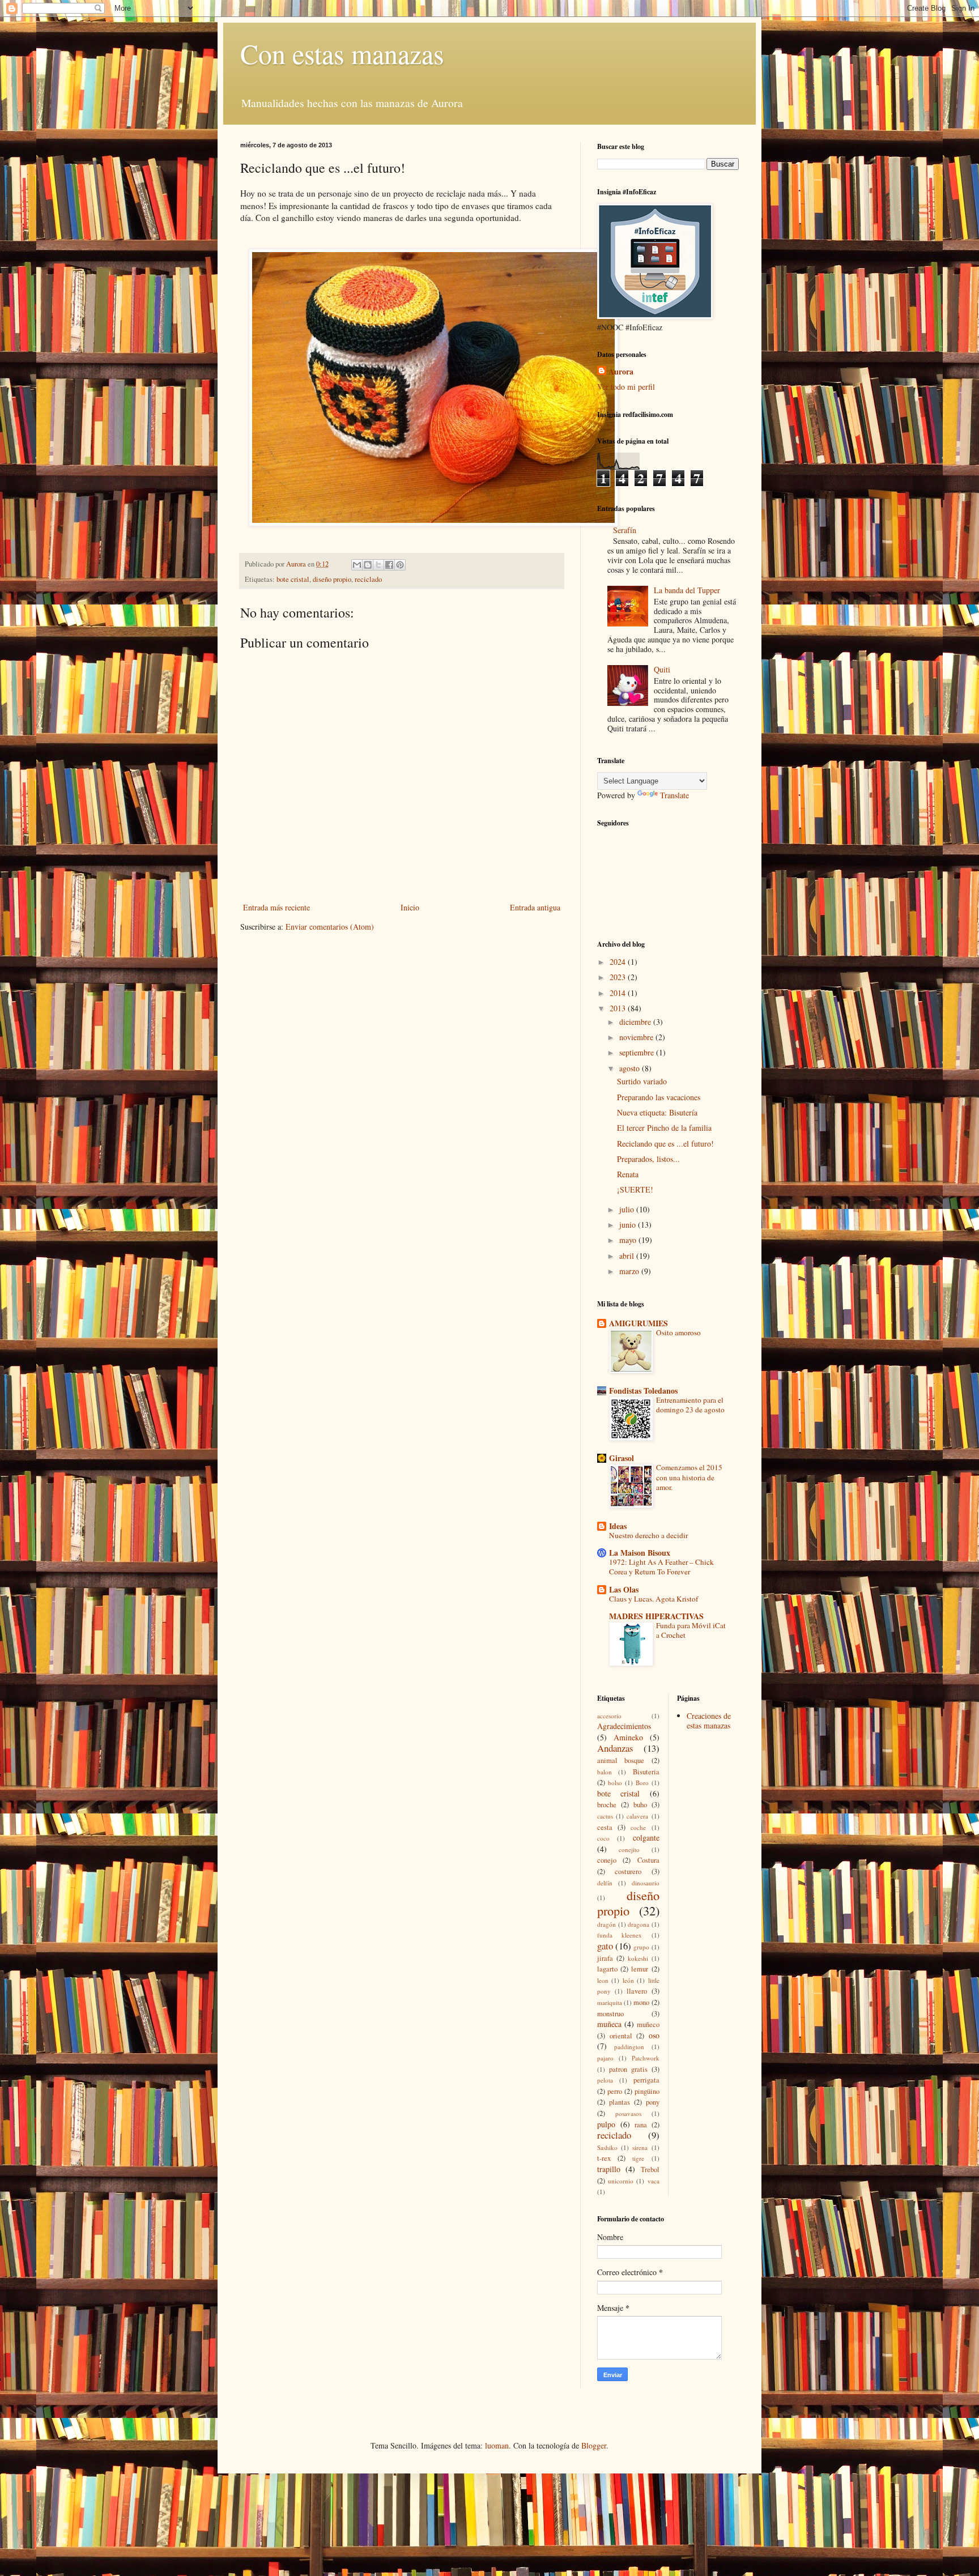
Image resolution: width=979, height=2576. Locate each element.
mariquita (610, 2002)
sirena (640, 2147)
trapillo (609, 2169)
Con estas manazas (342, 53)
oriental (621, 2036)
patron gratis (628, 2069)
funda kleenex (620, 1935)
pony (653, 2102)
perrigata (646, 2080)
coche (638, 1827)
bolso (615, 1783)
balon (605, 1772)
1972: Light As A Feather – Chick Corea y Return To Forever (661, 1567)
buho (640, 1805)
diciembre (636, 1022)
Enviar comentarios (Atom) (330, 927)
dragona (639, 1924)
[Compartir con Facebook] (389, 565)
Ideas (618, 1526)
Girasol (622, 1458)
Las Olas (624, 1589)
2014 (619, 993)
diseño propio (332, 579)
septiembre (638, 1052)
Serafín (625, 530)
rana (641, 2125)
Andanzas (615, 1748)
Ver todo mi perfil (626, 387)
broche (607, 1805)
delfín (605, 1883)
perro (615, 2091)
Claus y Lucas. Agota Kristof (654, 1599)
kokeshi (638, 1958)
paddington (629, 2047)
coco (603, 1838)
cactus (605, 1816)
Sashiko (607, 2147)
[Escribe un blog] (368, 565)
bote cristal (293, 579)
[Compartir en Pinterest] (400, 565)
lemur (640, 1969)
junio (629, 1225)
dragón (606, 1924)
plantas (620, 2102)
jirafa (605, 1958)
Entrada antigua (535, 907)
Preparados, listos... (648, 1159)
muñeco (648, 2024)
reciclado (368, 579)
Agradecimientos (624, 1726)
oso (654, 2035)
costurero (628, 1872)
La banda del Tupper (687, 590)
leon (603, 1980)
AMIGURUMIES (639, 1323)
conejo (607, 1860)
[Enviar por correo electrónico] (357, 565)
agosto (631, 1068)
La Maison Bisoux (640, 1553)
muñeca (609, 2024)
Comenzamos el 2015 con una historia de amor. (689, 1477)
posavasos (628, 2113)
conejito (629, 1849)
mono (641, 2002)
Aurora (621, 372)
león (628, 1980)
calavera (637, 1816)
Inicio (410, 907)
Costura (648, 1860)
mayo (629, 1240)
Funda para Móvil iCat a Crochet (691, 1630)
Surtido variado (642, 1081)
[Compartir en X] (378, 565)
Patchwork (646, 2058)
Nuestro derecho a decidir (648, 1535)
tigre (638, 2158)
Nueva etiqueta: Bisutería (657, 1112)
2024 (619, 962)
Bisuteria (646, 1772)
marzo (630, 1271)
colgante (646, 1838)
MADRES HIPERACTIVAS (656, 1616)
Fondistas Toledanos (643, 1391)
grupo (641, 1947)
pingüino (647, 2091)
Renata (628, 1174)
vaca (654, 2181)
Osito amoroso (678, 1332)
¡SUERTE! (635, 1189)
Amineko (628, 1737)
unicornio (621, 2181)
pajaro (605, 2058)
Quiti (662, 669)
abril (628, 1256)
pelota (605, 2080)
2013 (619, 1008)
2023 (619, 977)
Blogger (594, 2445)
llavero (637, 1991)
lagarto (607, 1969)
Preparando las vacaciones (659, 1097)
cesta (605, 1827)
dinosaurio (646, 1883)
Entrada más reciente (276, 907)
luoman (497, 2445)
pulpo (606, 2124)
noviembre (637, 1037)
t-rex (604, 2158)
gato (605, 1946)
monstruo (610, 2014)
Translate (674, 795)
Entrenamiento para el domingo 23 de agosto (690, 1405)
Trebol (650, 2170)
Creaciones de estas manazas (709, 1721)
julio (628, 1209)
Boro (642, 1783)
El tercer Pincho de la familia (664, 1128)
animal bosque (621, 1760)
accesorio (609, 1716)
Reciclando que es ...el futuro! (665, 1144)
